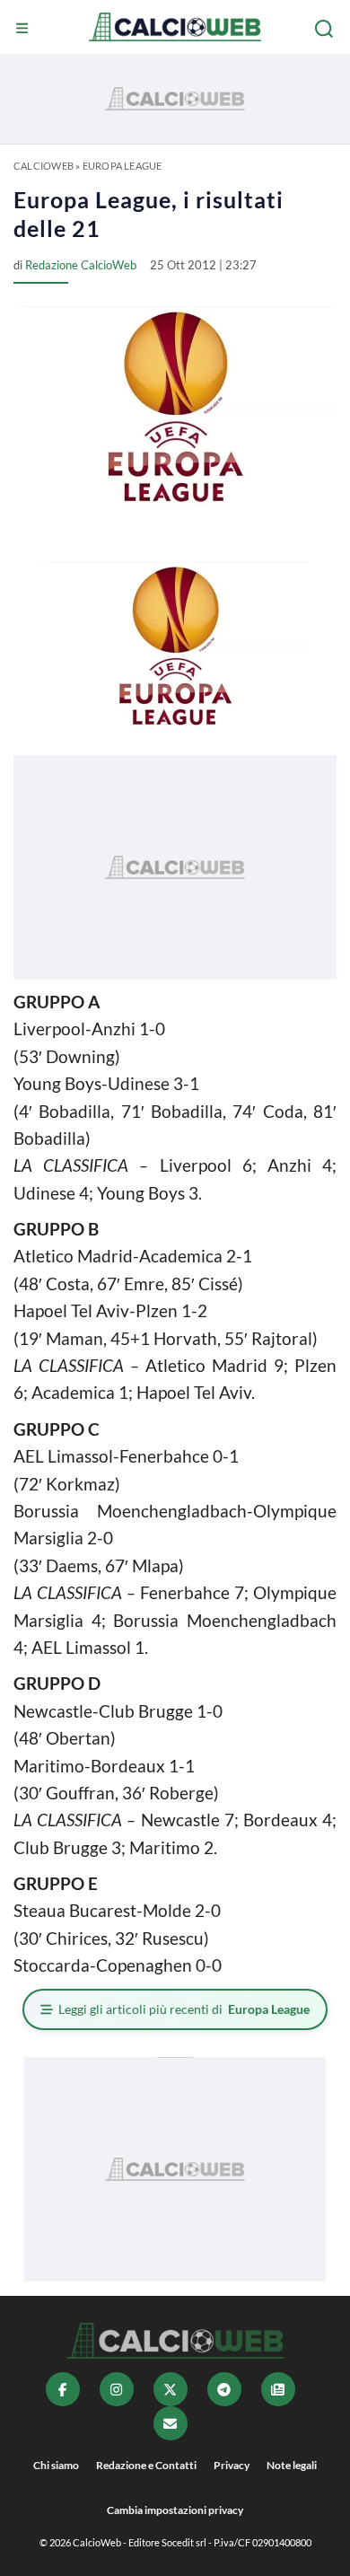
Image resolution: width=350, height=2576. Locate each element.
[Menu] (24, 29)
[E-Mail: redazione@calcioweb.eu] (171, 2423)
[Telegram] (224, 2389)
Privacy (232, 2465)
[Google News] (278, 2389)
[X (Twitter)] (171, 2389)
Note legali (292, 2465)
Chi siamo (56, 2465)
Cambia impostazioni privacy (175, 2510)
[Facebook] (63, 2389)
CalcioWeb (44, 166)
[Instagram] (117, 2389)
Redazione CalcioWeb (81, 265)
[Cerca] (326, 29)
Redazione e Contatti (146, 2465)
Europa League (122, 166)
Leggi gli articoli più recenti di (184, 2009)
